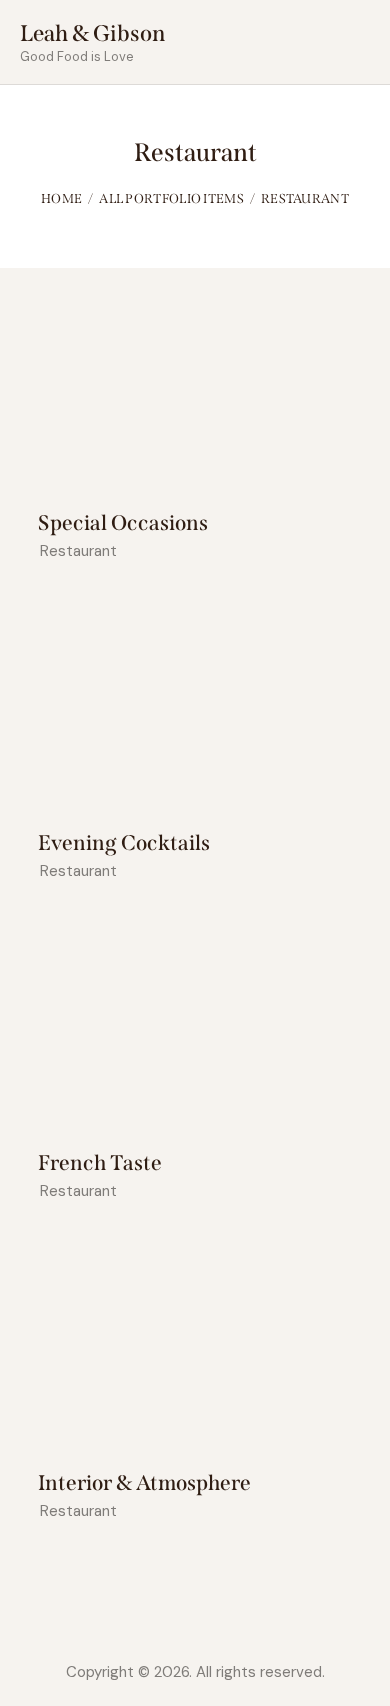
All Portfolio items (171, 198)
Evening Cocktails (124, 843)
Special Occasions (123, 523)
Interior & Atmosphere (144, 1483)
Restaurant (78, 551)
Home (61, 198)
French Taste (100, 1163)
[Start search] (356, 45)
